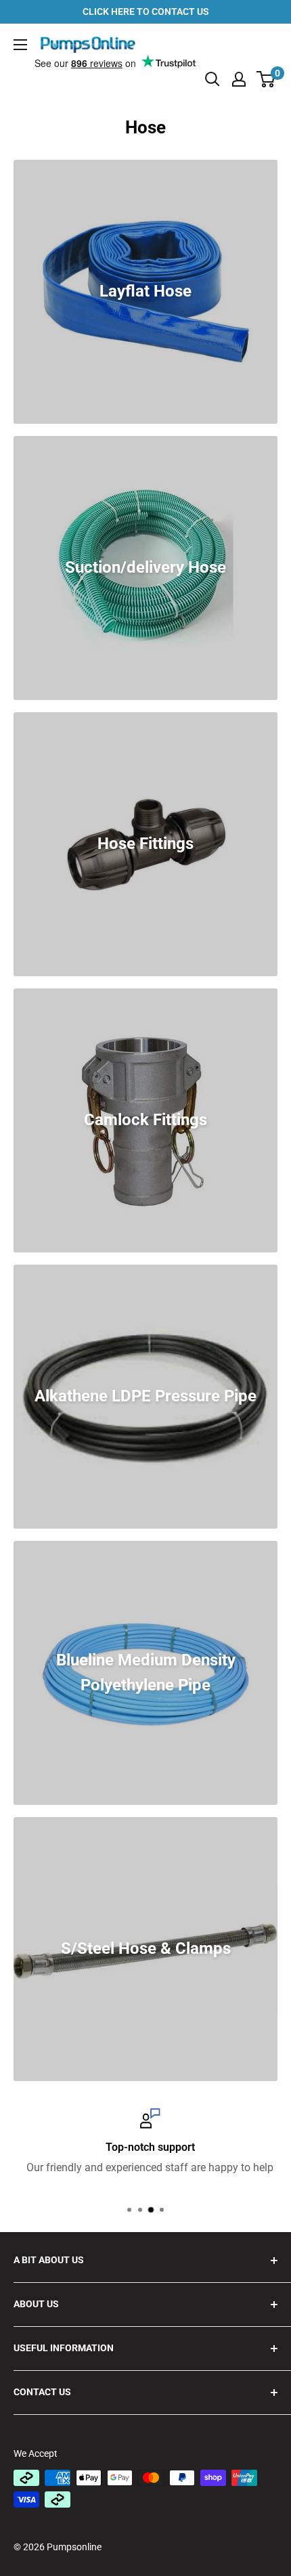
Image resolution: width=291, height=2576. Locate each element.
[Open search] (212, 79)
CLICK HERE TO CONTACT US (146, 12)
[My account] (239, 79)
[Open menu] (20, 45)
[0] (266, 79)
